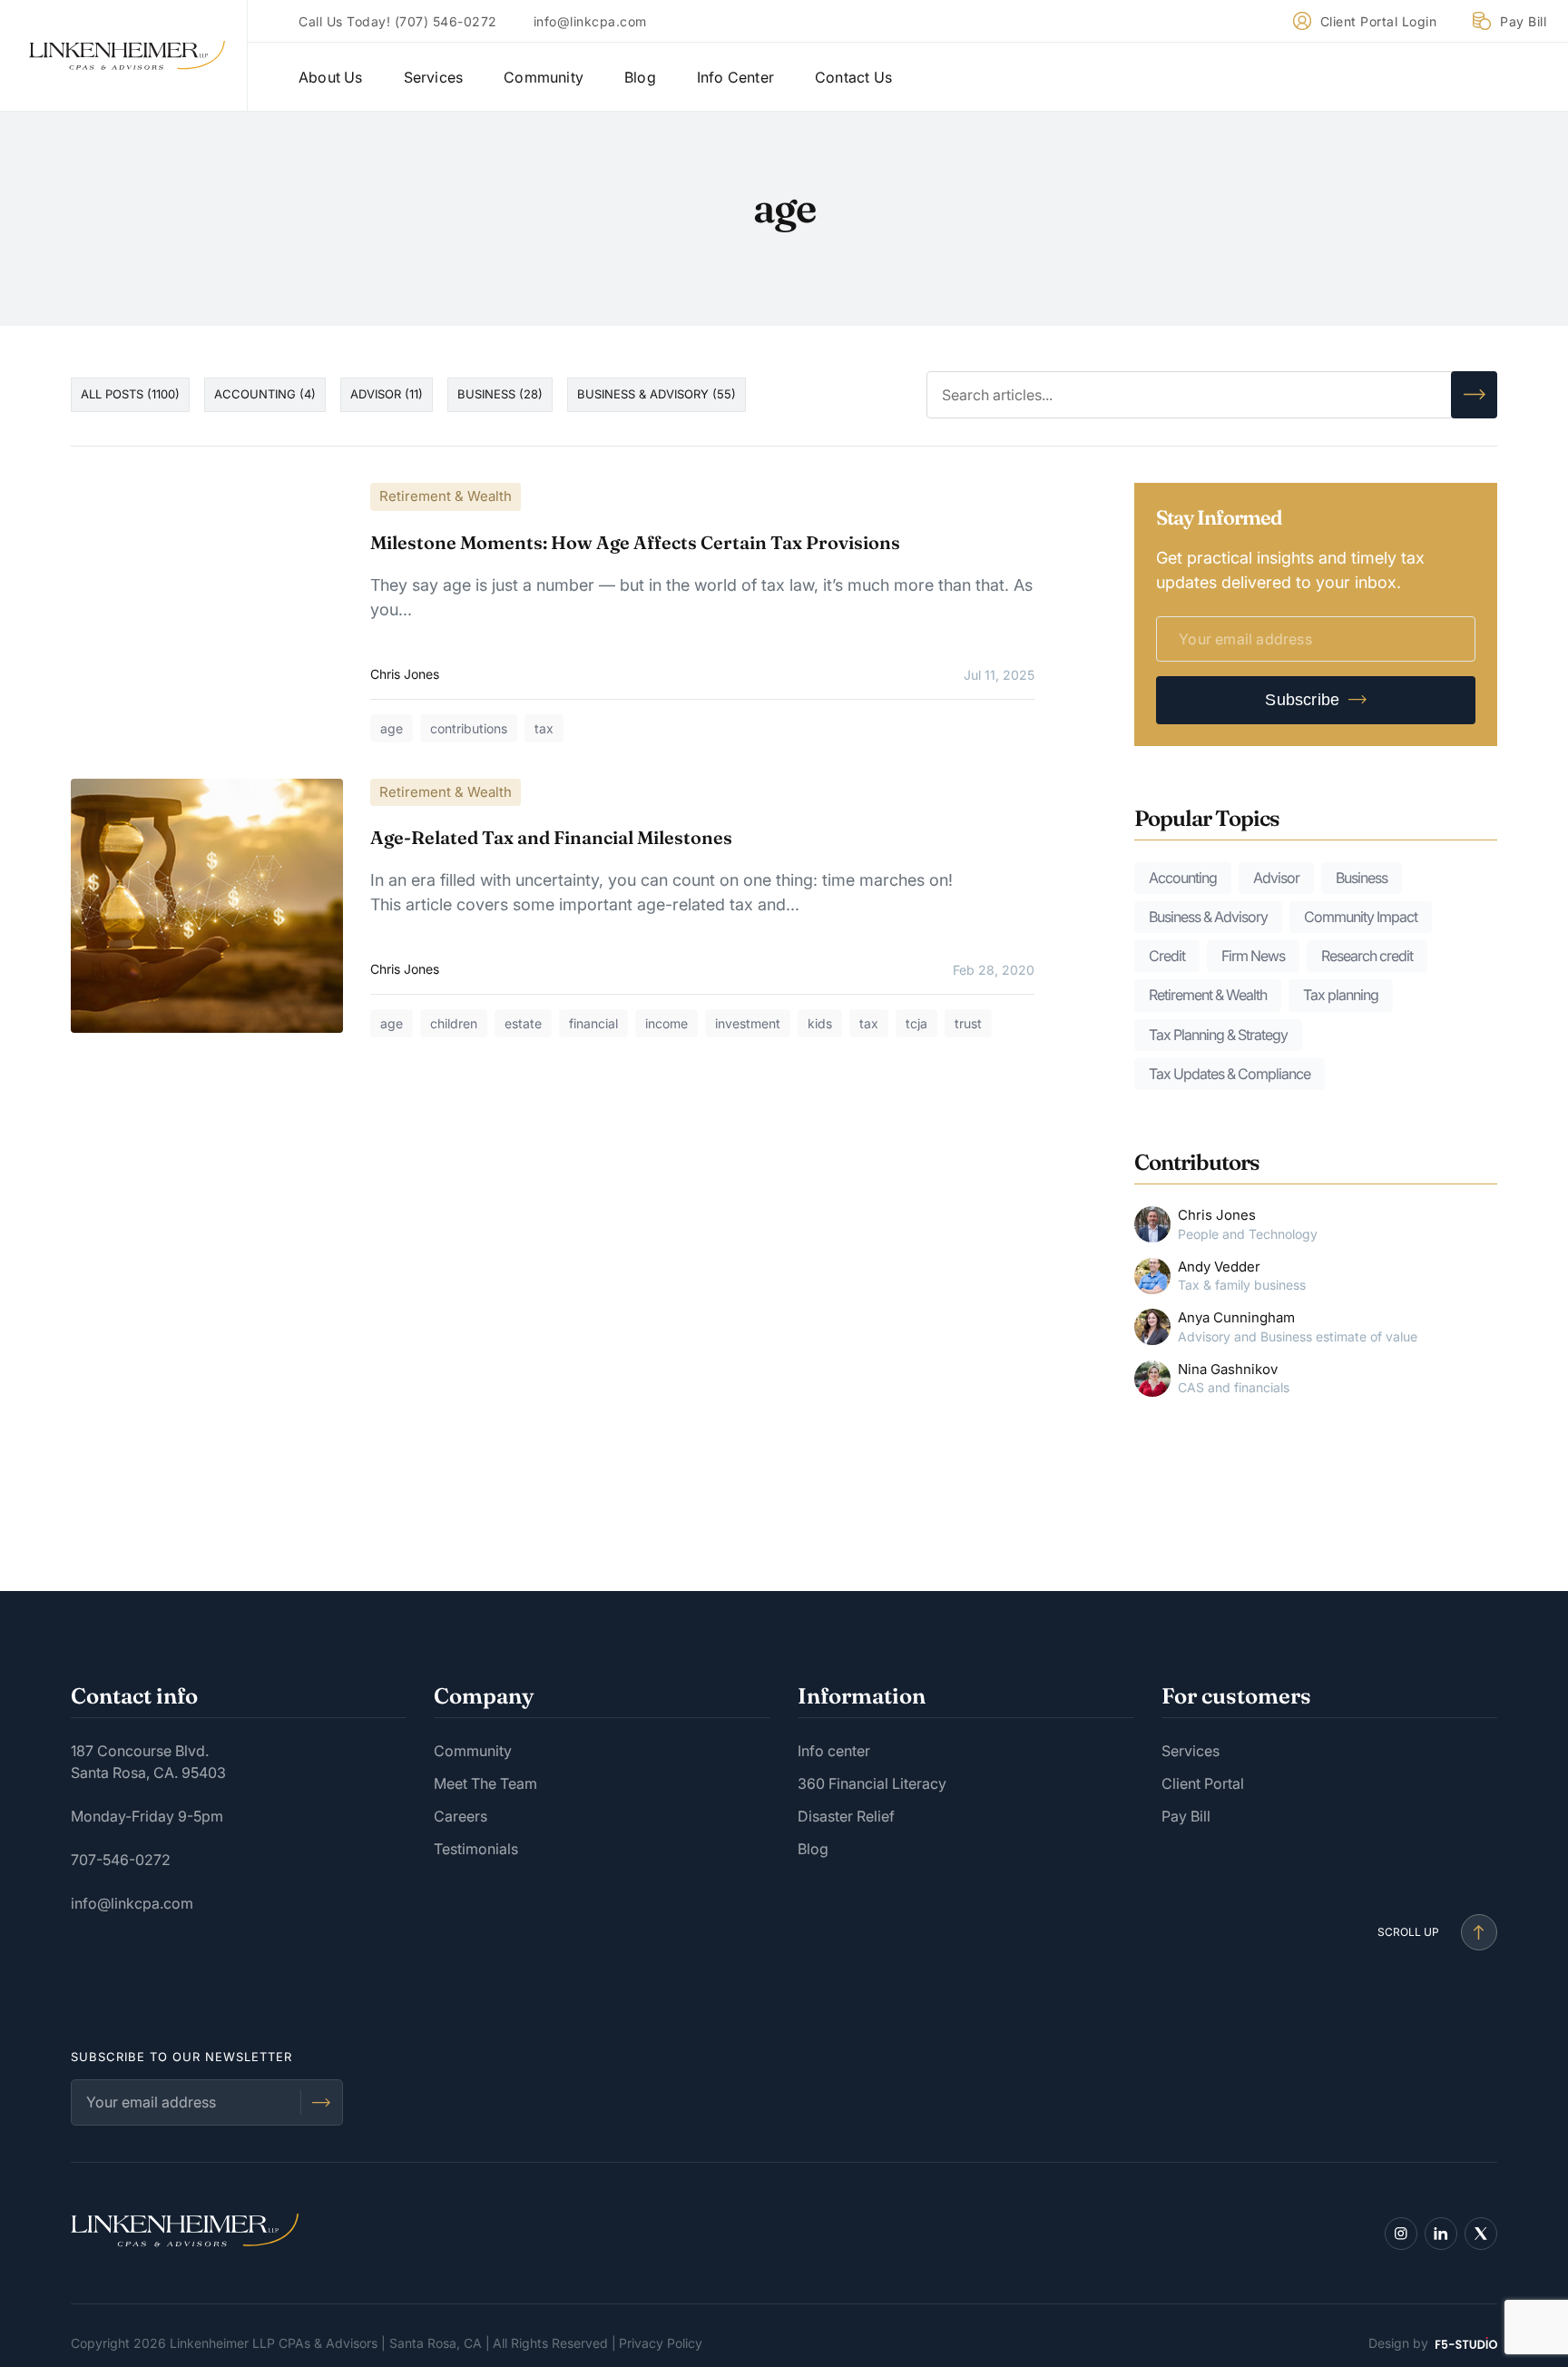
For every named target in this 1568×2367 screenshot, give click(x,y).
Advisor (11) (387, 394)
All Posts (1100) (130, 394)
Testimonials (476, 1849)
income (666, 1023)
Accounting (1183, 878)
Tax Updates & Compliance (1230, 1074)
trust (968, 1023)
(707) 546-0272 (446, 21)
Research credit (1367, 956)
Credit (1167, 956)
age (392, 728)
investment (748, 1023)
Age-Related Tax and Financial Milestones (551, 837)
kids (820, 1023)
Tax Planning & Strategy (1218, 1035)
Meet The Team (485, 1783)
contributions (469, 728)
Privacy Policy (661, 2343)
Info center (834, 1751)
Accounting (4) (265, 394)
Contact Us (853, 77)
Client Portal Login (1379, 21)
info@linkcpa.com (590, 21)
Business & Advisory (1208, 917)
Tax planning (1341, 995)
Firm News (1253, 956)
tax (544, 728)
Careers (461, 1816)
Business (1362, 878)
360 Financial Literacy (872, 1783)
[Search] (1474, 395)
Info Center (735, 77)
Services (434, 77)
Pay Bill (1523, 21)
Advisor (1276, 878)
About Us (331, 77)
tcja (916, 1023)
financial (593, 1023)
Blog (640, 77)
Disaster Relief (846, 1816)
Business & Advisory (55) (657, 394)
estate (523, 1023)
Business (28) (500, 394)
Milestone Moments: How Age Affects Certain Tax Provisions (635, 542)
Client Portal (1203, 1783)
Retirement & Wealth (446, 496)
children (454, 1023)
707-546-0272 (121, 1860)
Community (544, 77)
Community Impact (1361, 917)
